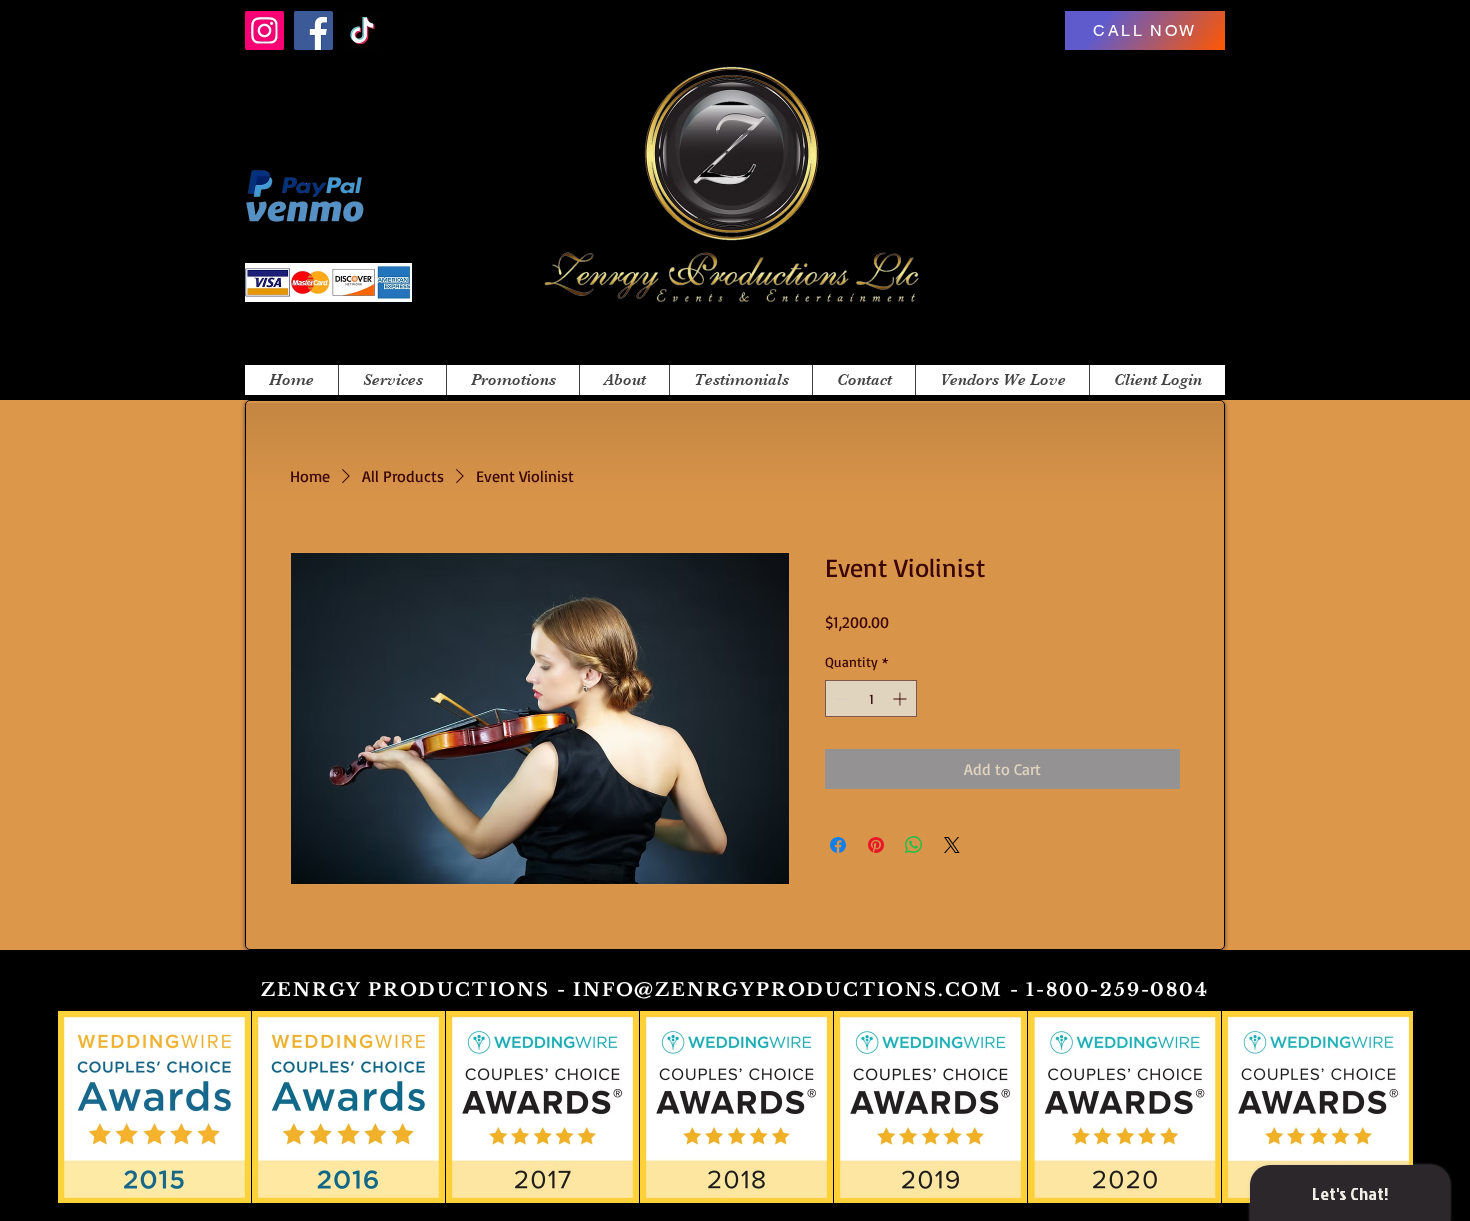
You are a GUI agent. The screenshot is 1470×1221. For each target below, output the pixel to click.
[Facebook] (313, 30)
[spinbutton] (871, 698)
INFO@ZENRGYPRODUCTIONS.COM (788, 990)
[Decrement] (840, 698)
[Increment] (901, 698)
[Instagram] (264, 30)
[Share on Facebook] (838, 845)
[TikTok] (362, 30)
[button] (392, 380)
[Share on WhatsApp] (914, 845)
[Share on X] (952, 845)
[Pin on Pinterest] (876, 845)
